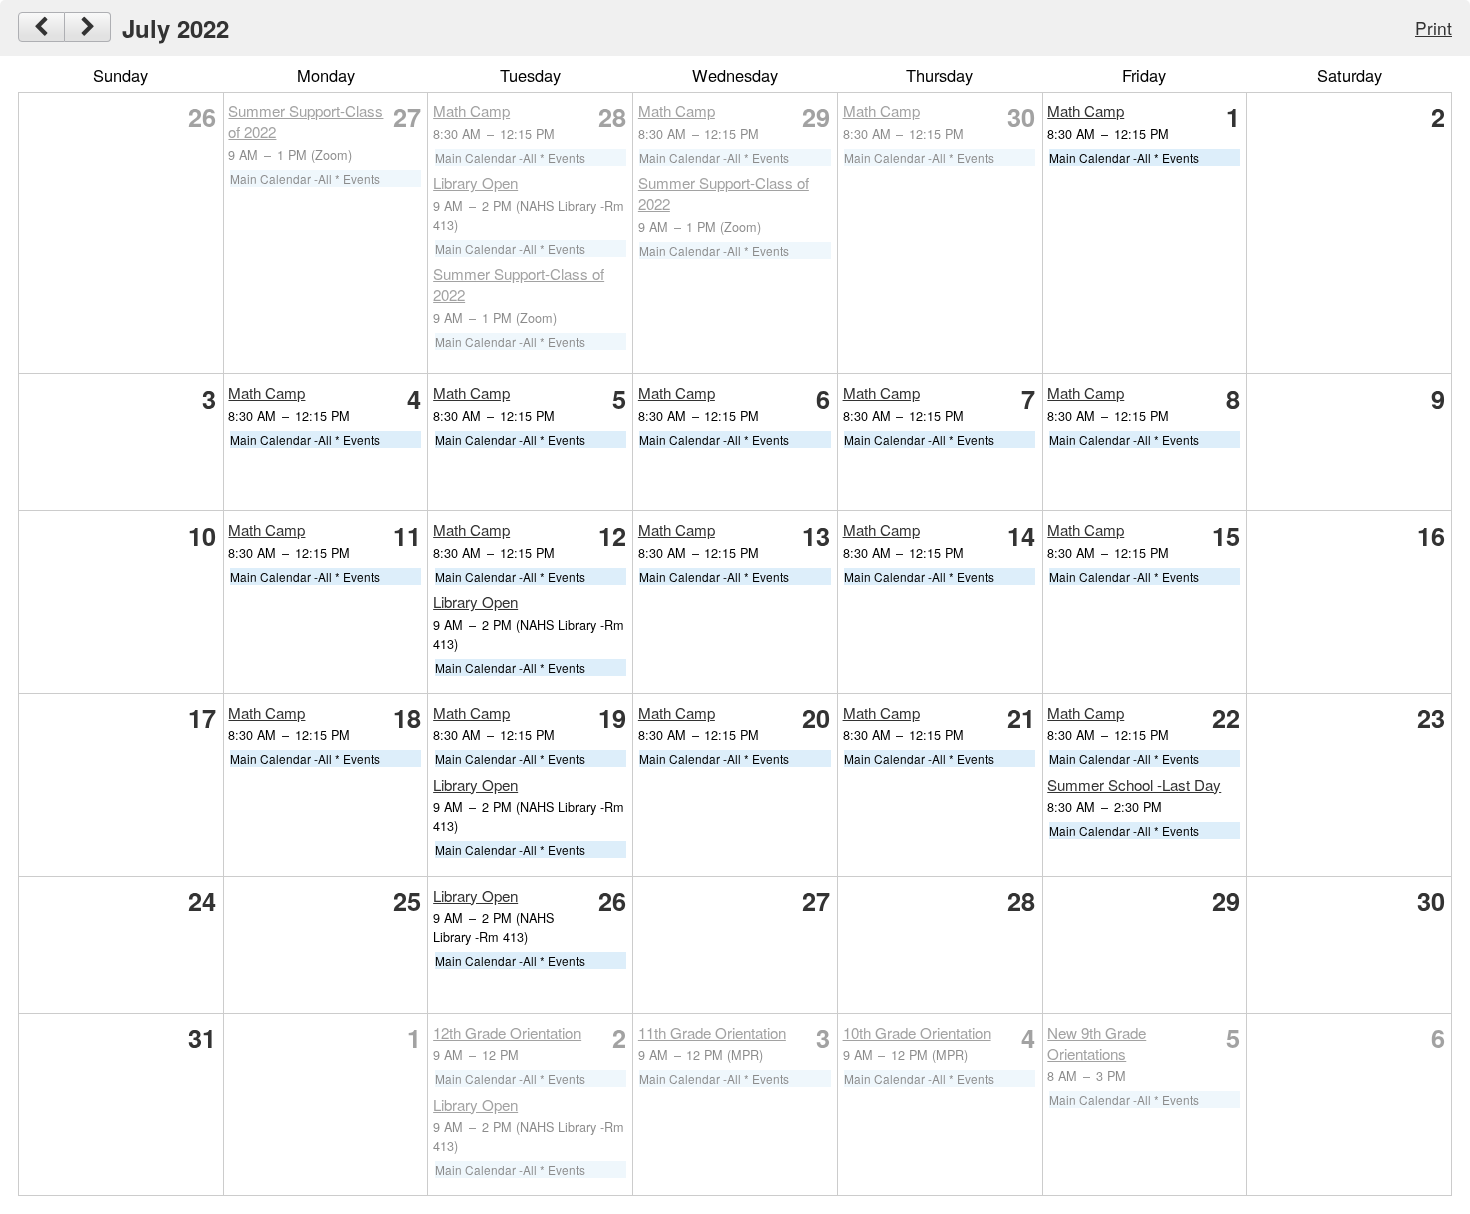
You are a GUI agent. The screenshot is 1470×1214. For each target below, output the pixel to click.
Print (1433, 27)
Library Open (475, 182)
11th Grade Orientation (712, 1032)
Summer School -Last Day (1134, 784)
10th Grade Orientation (917, 1032)
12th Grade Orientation (507, 1032)
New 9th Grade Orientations (1096, 1043)
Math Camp (471, 110)
